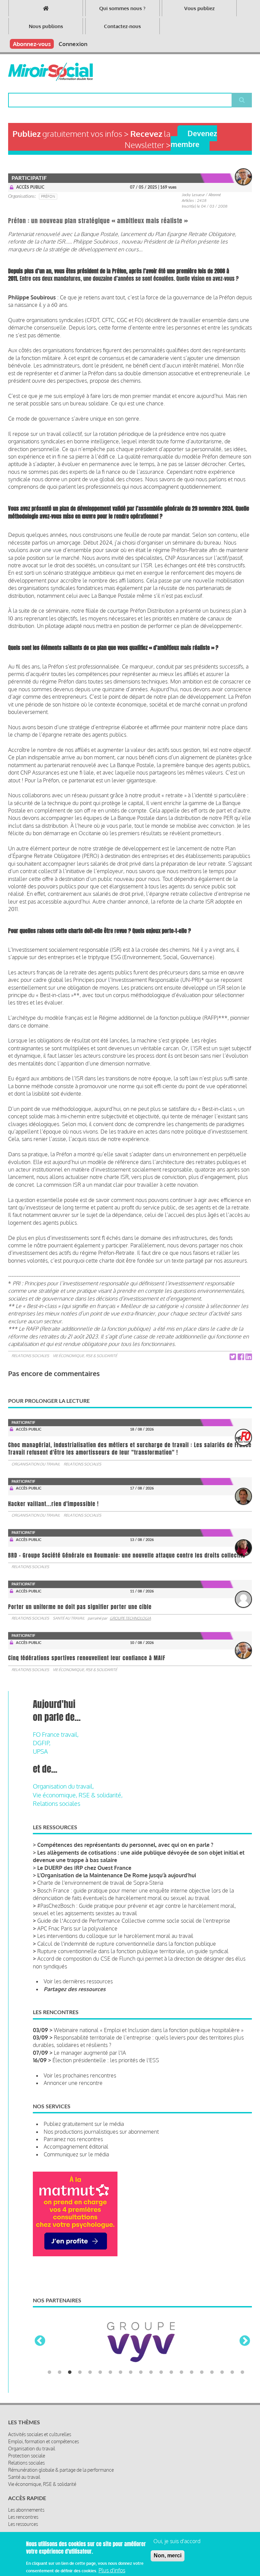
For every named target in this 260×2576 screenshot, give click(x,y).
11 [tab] (151, 2346)
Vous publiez (199, 8)
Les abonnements (26, 2484)
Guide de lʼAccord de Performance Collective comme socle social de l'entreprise (134, 1921)
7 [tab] (110, 2346)
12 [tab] (161, 2346)
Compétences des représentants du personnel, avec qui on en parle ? (125, 1845)
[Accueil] (50, 72)
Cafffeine (163, 2526)
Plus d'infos (112, 2570)
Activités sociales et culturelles (40, 2408)
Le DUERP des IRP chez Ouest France (84, 1868)
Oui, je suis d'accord (177, 2541)
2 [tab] (60, 2346)
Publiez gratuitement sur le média (84, 2124)
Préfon (48, 196)
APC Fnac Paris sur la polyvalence (77, 1928)
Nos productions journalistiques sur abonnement (101, 2132)
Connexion (73, 44)
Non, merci (168, 2556)
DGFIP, (42, 1743)
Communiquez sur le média (76, 2154)
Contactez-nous (122, 26)
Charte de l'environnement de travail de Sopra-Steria (100, 1883)
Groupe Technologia (130, 1618)
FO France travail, (56, 1734)
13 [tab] (171, 2346)
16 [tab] (202, 2346)
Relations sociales (30, 1356)
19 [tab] (232, 2346)
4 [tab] (80, 2346)
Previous (40, 2328)
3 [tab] (70, 2346)
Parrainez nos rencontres (73, 2139)
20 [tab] (242, 2346)
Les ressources (23, 2498)
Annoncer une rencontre (73, 2083)
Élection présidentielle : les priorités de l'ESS (106, 2060)
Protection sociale (27, 2430)
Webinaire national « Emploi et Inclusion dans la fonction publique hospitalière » (149, 2030)
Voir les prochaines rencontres (80, 2075)
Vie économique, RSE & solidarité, (78, 1795)
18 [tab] (222, 2346)
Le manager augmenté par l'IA (90, 2053)
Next (245, 2328)
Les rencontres (23, 2491)
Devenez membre (194, 139)
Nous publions (46, 26)
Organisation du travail (36, 1464)
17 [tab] (212, 2346)
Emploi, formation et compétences (44, 2415)
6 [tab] (100, 2346)
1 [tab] (49, 2346)
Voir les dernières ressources (78, 1981)
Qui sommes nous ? (122, 8)
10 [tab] (141, 2346)
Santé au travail (69, 1618)
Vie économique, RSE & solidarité (85, 1356)
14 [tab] (181, 2346)
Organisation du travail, (63, 1786)
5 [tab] (90, 2346)
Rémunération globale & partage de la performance (61, 2444)
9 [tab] (131, 2346)
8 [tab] (121, 2346)
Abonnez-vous (32, 44)
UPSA (40, 1751)
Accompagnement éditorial (76, 2147)
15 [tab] (192, 2346)
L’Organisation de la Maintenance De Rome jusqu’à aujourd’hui (117, 1875)
